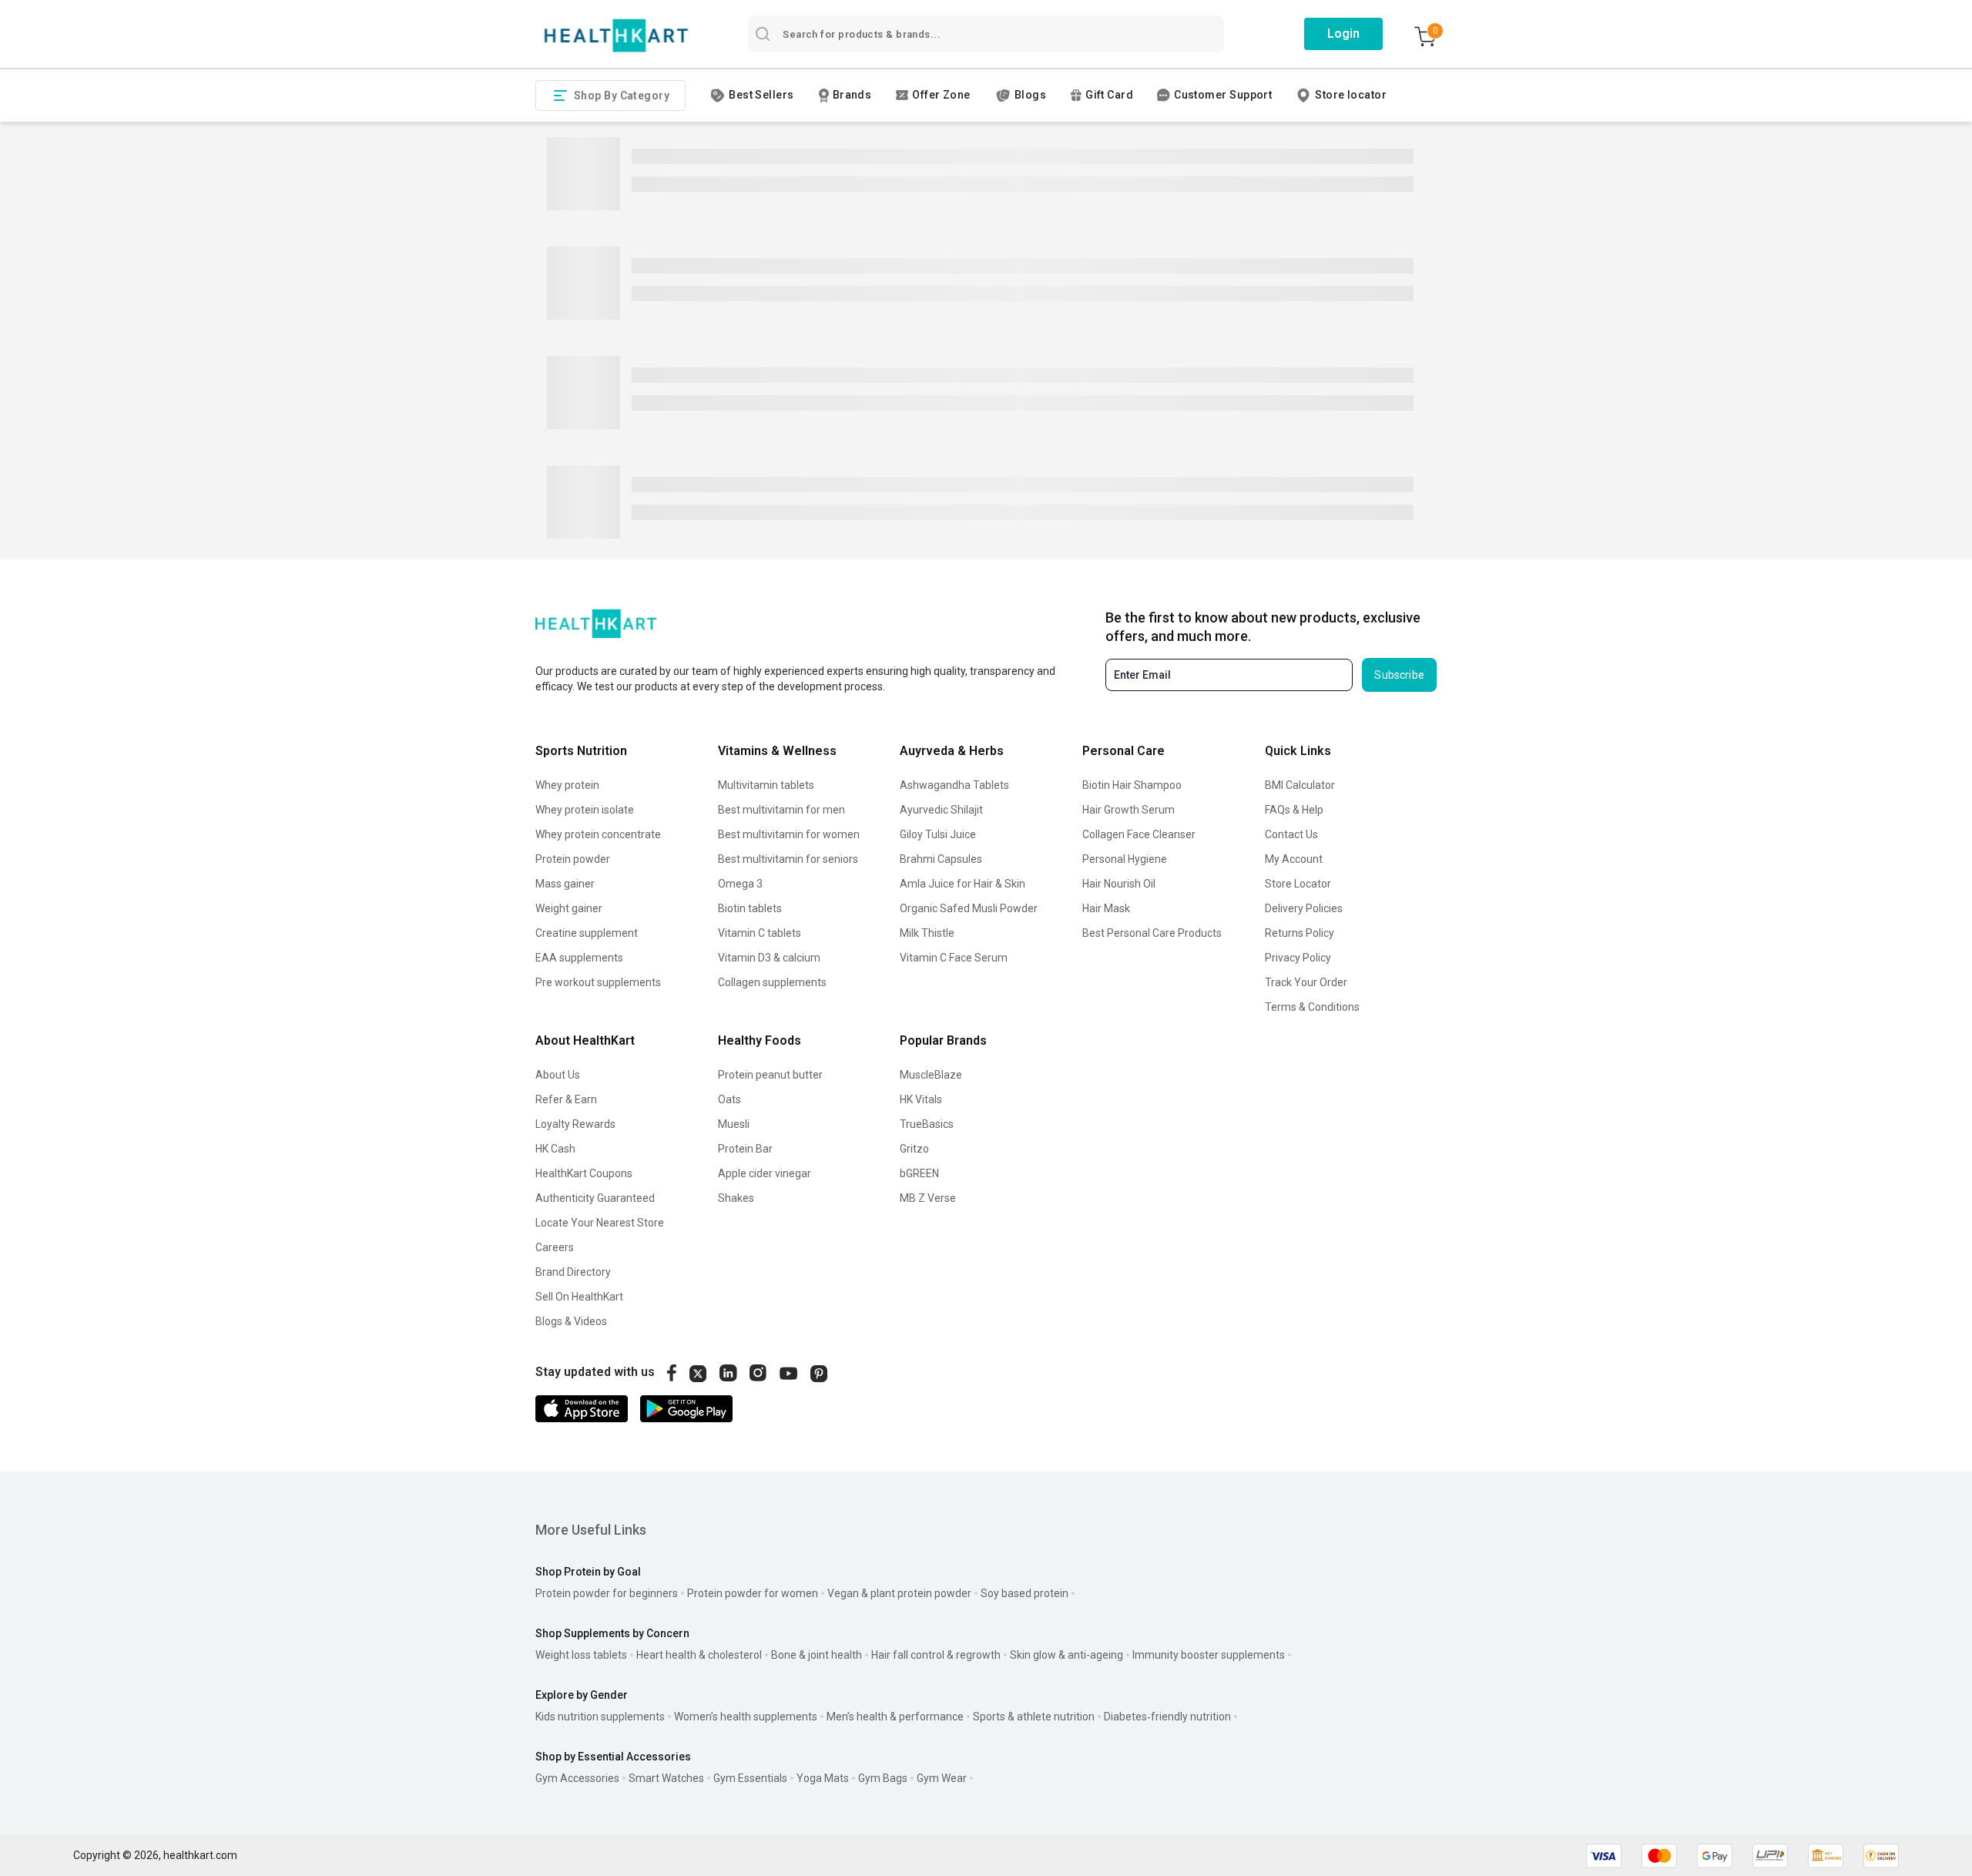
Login (1343, 34)
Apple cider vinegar (765, 1173)
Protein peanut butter (770, 1075)
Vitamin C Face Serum (954, 958)
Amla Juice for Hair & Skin (963, 884)
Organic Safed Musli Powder (969, 908)
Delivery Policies (1304, 908)
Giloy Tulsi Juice (938, 834)
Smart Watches (666, 1778)
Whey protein (567, 785)
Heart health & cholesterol (699, 1655)
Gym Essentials (750, 1778)
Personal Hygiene (1125, 859)
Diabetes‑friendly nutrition (1167, 1717)
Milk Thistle (927, 933)
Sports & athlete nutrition (1034, 1717)
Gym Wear (942, 1778)
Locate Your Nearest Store (600, 1223)
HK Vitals (921, 1099)
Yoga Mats (823, 1778)
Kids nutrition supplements (600, 1717)
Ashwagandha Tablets (954, 785)
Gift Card (1109, 95)
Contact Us (1291, 834)
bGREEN (919, 1173)
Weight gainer (569, 908)
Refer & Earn (566, 1099)
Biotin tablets (750, 908)
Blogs (1030, 95)
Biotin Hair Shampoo (1132, 785)
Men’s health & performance (895, 1717)
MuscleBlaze (931, 1075)
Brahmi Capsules (941, 859)
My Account (1294, 859)
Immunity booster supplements (1209, 1655)
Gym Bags (883, 1778)
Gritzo (914, 1149)
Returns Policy (1300, 933)
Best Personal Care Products (1152, 933)
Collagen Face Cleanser (1139, 834)
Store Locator (1298, 884)
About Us (558, 1075)
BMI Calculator (1300, 785)
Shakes (736, 1198)
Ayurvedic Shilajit (941, 810)
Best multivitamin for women (789, 834)
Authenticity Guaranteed (595, 1198)
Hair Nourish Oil (1119, 884)
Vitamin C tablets (760, 933)
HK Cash (555, 1149)
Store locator (1351, 95)
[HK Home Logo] (616, 36)
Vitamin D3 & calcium (769, 958)
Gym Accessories (577, 1778)
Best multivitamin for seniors (788, 859)
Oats (729, 1099)
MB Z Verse (928, 1198)
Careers (555, 1247)
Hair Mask (1106, 908)
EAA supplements (579, 958)
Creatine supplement (587, 933)
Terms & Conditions (1312, 1007)
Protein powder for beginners (607, 1593)
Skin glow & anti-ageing (1066, 1655)
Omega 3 (740, 884)
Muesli (734, 1124)
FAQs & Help (1294, 810)
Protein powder (573, 859)
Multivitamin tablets (766, 785)
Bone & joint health (817, 1655)
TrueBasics (927, 1124)
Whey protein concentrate (598, 834)
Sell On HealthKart (579, 1297)
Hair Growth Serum (1129, 810)
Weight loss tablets (581, 1655)
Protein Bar (745, 1149)
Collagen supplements (772, 982)
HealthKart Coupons (584, 1173)
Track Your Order (1306, 982)
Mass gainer (565, 884)
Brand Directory (573, 1272)
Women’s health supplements (746, 1717)
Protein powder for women (753, 1593)
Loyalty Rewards (575, 1124)
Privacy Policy (1298, 958)
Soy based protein (1025, 1593)
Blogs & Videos (571, 1321)
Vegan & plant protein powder (899, 1593)
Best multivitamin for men (781, 810)
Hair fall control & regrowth (936, 1655)
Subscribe (1399, 675)
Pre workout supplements (598, 982)
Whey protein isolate (585, 810)
